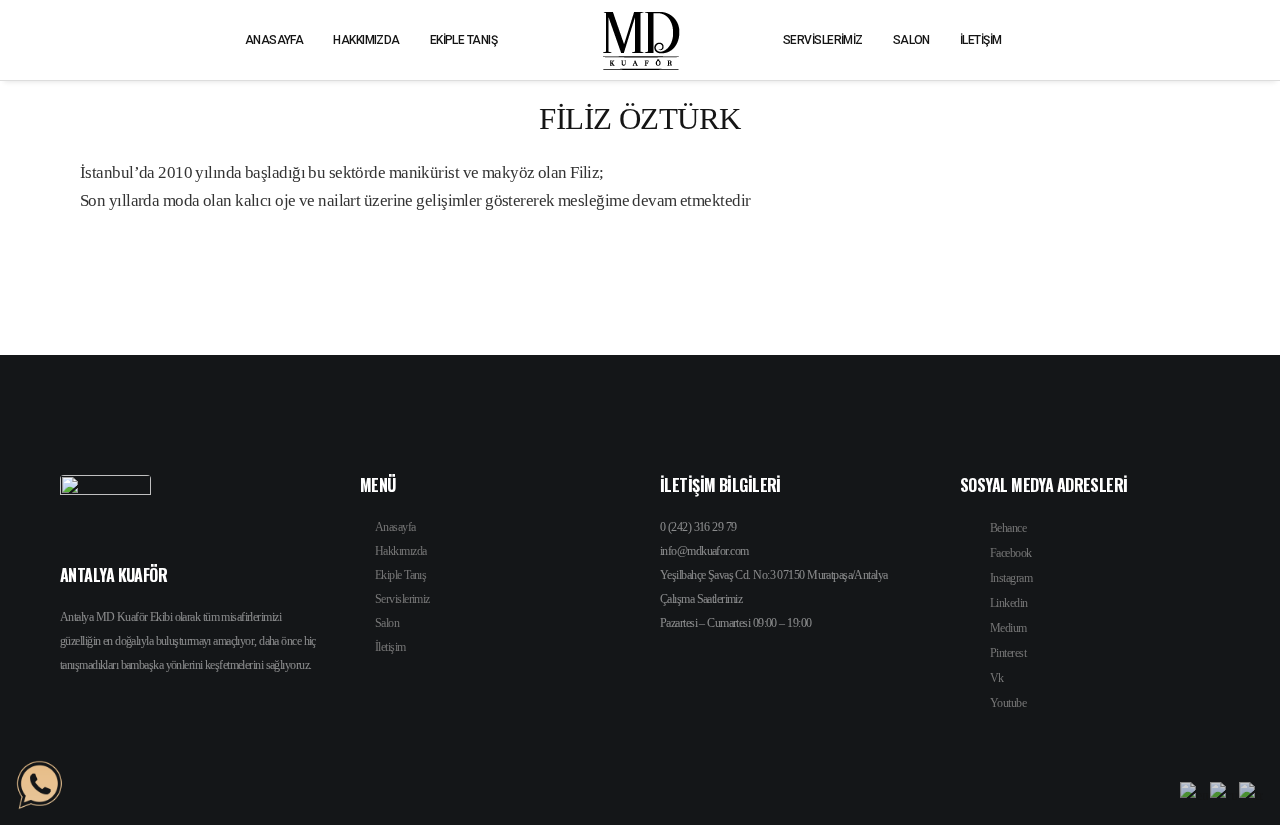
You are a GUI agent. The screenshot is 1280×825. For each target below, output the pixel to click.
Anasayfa (395, 527)
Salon (387, 623)
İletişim (390, 647)
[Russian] (1224, 794)
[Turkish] (1252, 794)
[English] (1195, 794)
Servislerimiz (402, 599)
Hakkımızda (400, 551)
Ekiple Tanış (400, 575)
